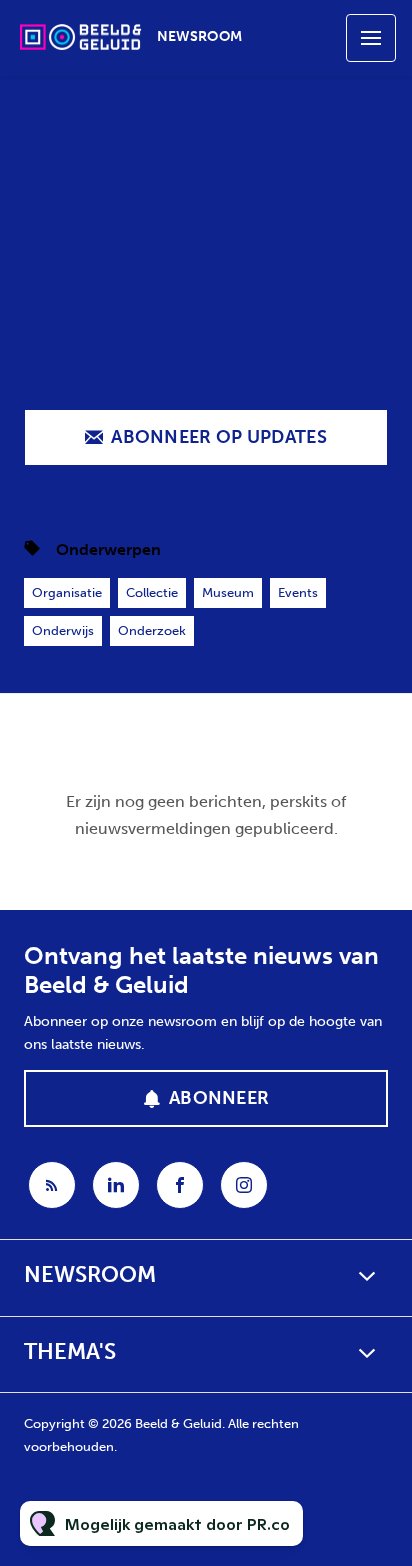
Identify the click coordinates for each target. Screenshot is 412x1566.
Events (298, 592)
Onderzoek (152, 630)
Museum (228, 592)
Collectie (152, 592)
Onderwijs (63, 630)
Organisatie (67, 592)
